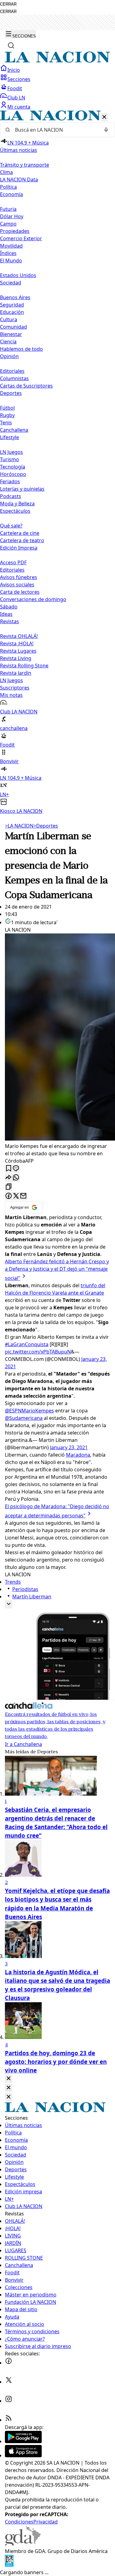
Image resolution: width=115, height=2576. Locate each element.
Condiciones (19, 2522)
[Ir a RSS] (9, 2420)
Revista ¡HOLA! (17, 643)
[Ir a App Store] (23, 2455)
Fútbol (7, 408)
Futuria (8, 209)
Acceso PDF (13, 562)
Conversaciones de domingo (33, 599)
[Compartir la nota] (9, 1178)
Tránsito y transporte (25, 165)
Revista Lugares (18, 651)
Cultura (9, 319)
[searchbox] (55, 130)
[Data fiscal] (9, 2565)
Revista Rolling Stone (24, 666)
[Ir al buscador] (11, 45)
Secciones (19, 79)
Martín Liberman (32, 1597)
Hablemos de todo (21, 349)
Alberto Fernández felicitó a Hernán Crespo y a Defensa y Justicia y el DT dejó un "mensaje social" (57, 1270)
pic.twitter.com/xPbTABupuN (38, 1352)
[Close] (9, 2079)
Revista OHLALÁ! (19, 636)
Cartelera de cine (20, 533)
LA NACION (19, 826)
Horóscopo (13, 474)
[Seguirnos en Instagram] (9, 2401)
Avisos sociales (17, 585)
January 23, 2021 (69, 1447)
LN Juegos (11, 452)
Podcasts (11, 496)
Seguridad (12, 305)
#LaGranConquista (27, 1344)
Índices (8, 253)
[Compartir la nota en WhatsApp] (16, 1178)
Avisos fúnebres (19, 577)
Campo (8, 224)
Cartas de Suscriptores (26, 386)
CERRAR (8, 4)
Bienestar (11, 334)
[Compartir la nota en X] (16, 1196)
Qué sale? (11, 526)
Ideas (6, 614)
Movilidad (11, 246)
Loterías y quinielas (22, 489)
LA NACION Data (19, 180)
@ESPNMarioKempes (29, 1411)
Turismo (10, 459)
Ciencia (8, 342)
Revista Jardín (16, 673)
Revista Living (16, 658)
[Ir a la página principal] (57, 61)
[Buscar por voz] (106, 130)
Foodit (15, 88)
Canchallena (14, 430)
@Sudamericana (24, 1418)
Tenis (6, 423)
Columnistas (14, 378)
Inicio (14, 70)
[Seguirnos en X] (9, 2382)
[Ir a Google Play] (23, 2441)
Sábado (9, 607)
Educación (12, 312)
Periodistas (25, 1589)
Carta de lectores (20, 592)
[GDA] (23, 2544)
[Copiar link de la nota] (9, 1187)
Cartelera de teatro (22, 540)
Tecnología (13, 467)
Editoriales (12, 371)
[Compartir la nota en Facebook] (9, 1196)
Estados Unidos (18, 275)
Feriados (10, 481)
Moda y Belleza (17, 504)
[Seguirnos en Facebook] (9, 2363)
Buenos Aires (15, 297)
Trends (13, 1582)
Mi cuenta (19, 107)
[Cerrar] (104, 117)
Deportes (46, 826)
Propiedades (15, 231)
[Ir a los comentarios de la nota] (16, 1169)
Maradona (78, 1455)
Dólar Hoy (12, 216)
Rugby (7, 415)
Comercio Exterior (21, 238)
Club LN (16, 98)
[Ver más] (9, 1604)
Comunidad (13, 327)
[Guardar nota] (9, 1169)
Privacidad (46, 2522)
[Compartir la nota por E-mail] (23, 1196)
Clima (6, 172)
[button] (57, 463)
